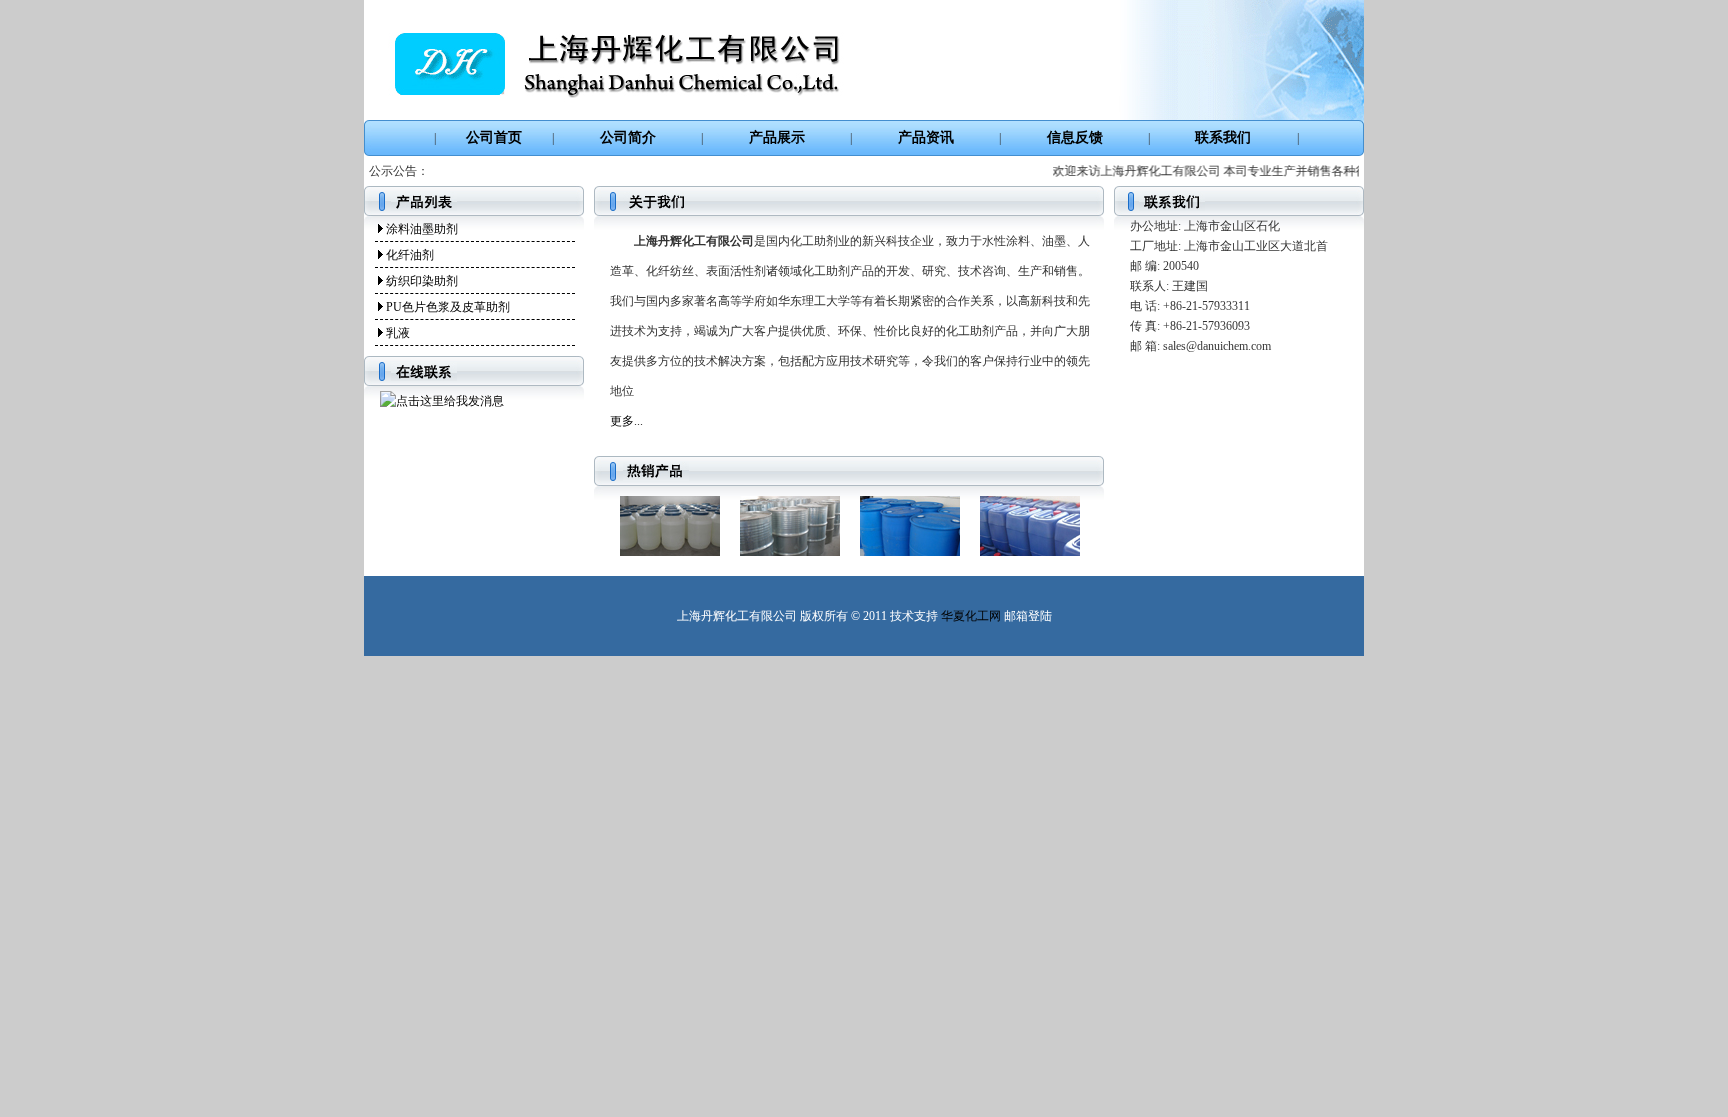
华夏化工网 (971, 616)
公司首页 (494, 137)
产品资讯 (926, 137)
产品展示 (777, 137)
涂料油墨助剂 (422, 229)
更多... (626, 421)
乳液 (398, 333)
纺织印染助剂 (422, 281)
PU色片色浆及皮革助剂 (448, 307)
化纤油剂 (410, 255)
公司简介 (628, 137)
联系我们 (1223, 137)
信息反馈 (1075, 137)
